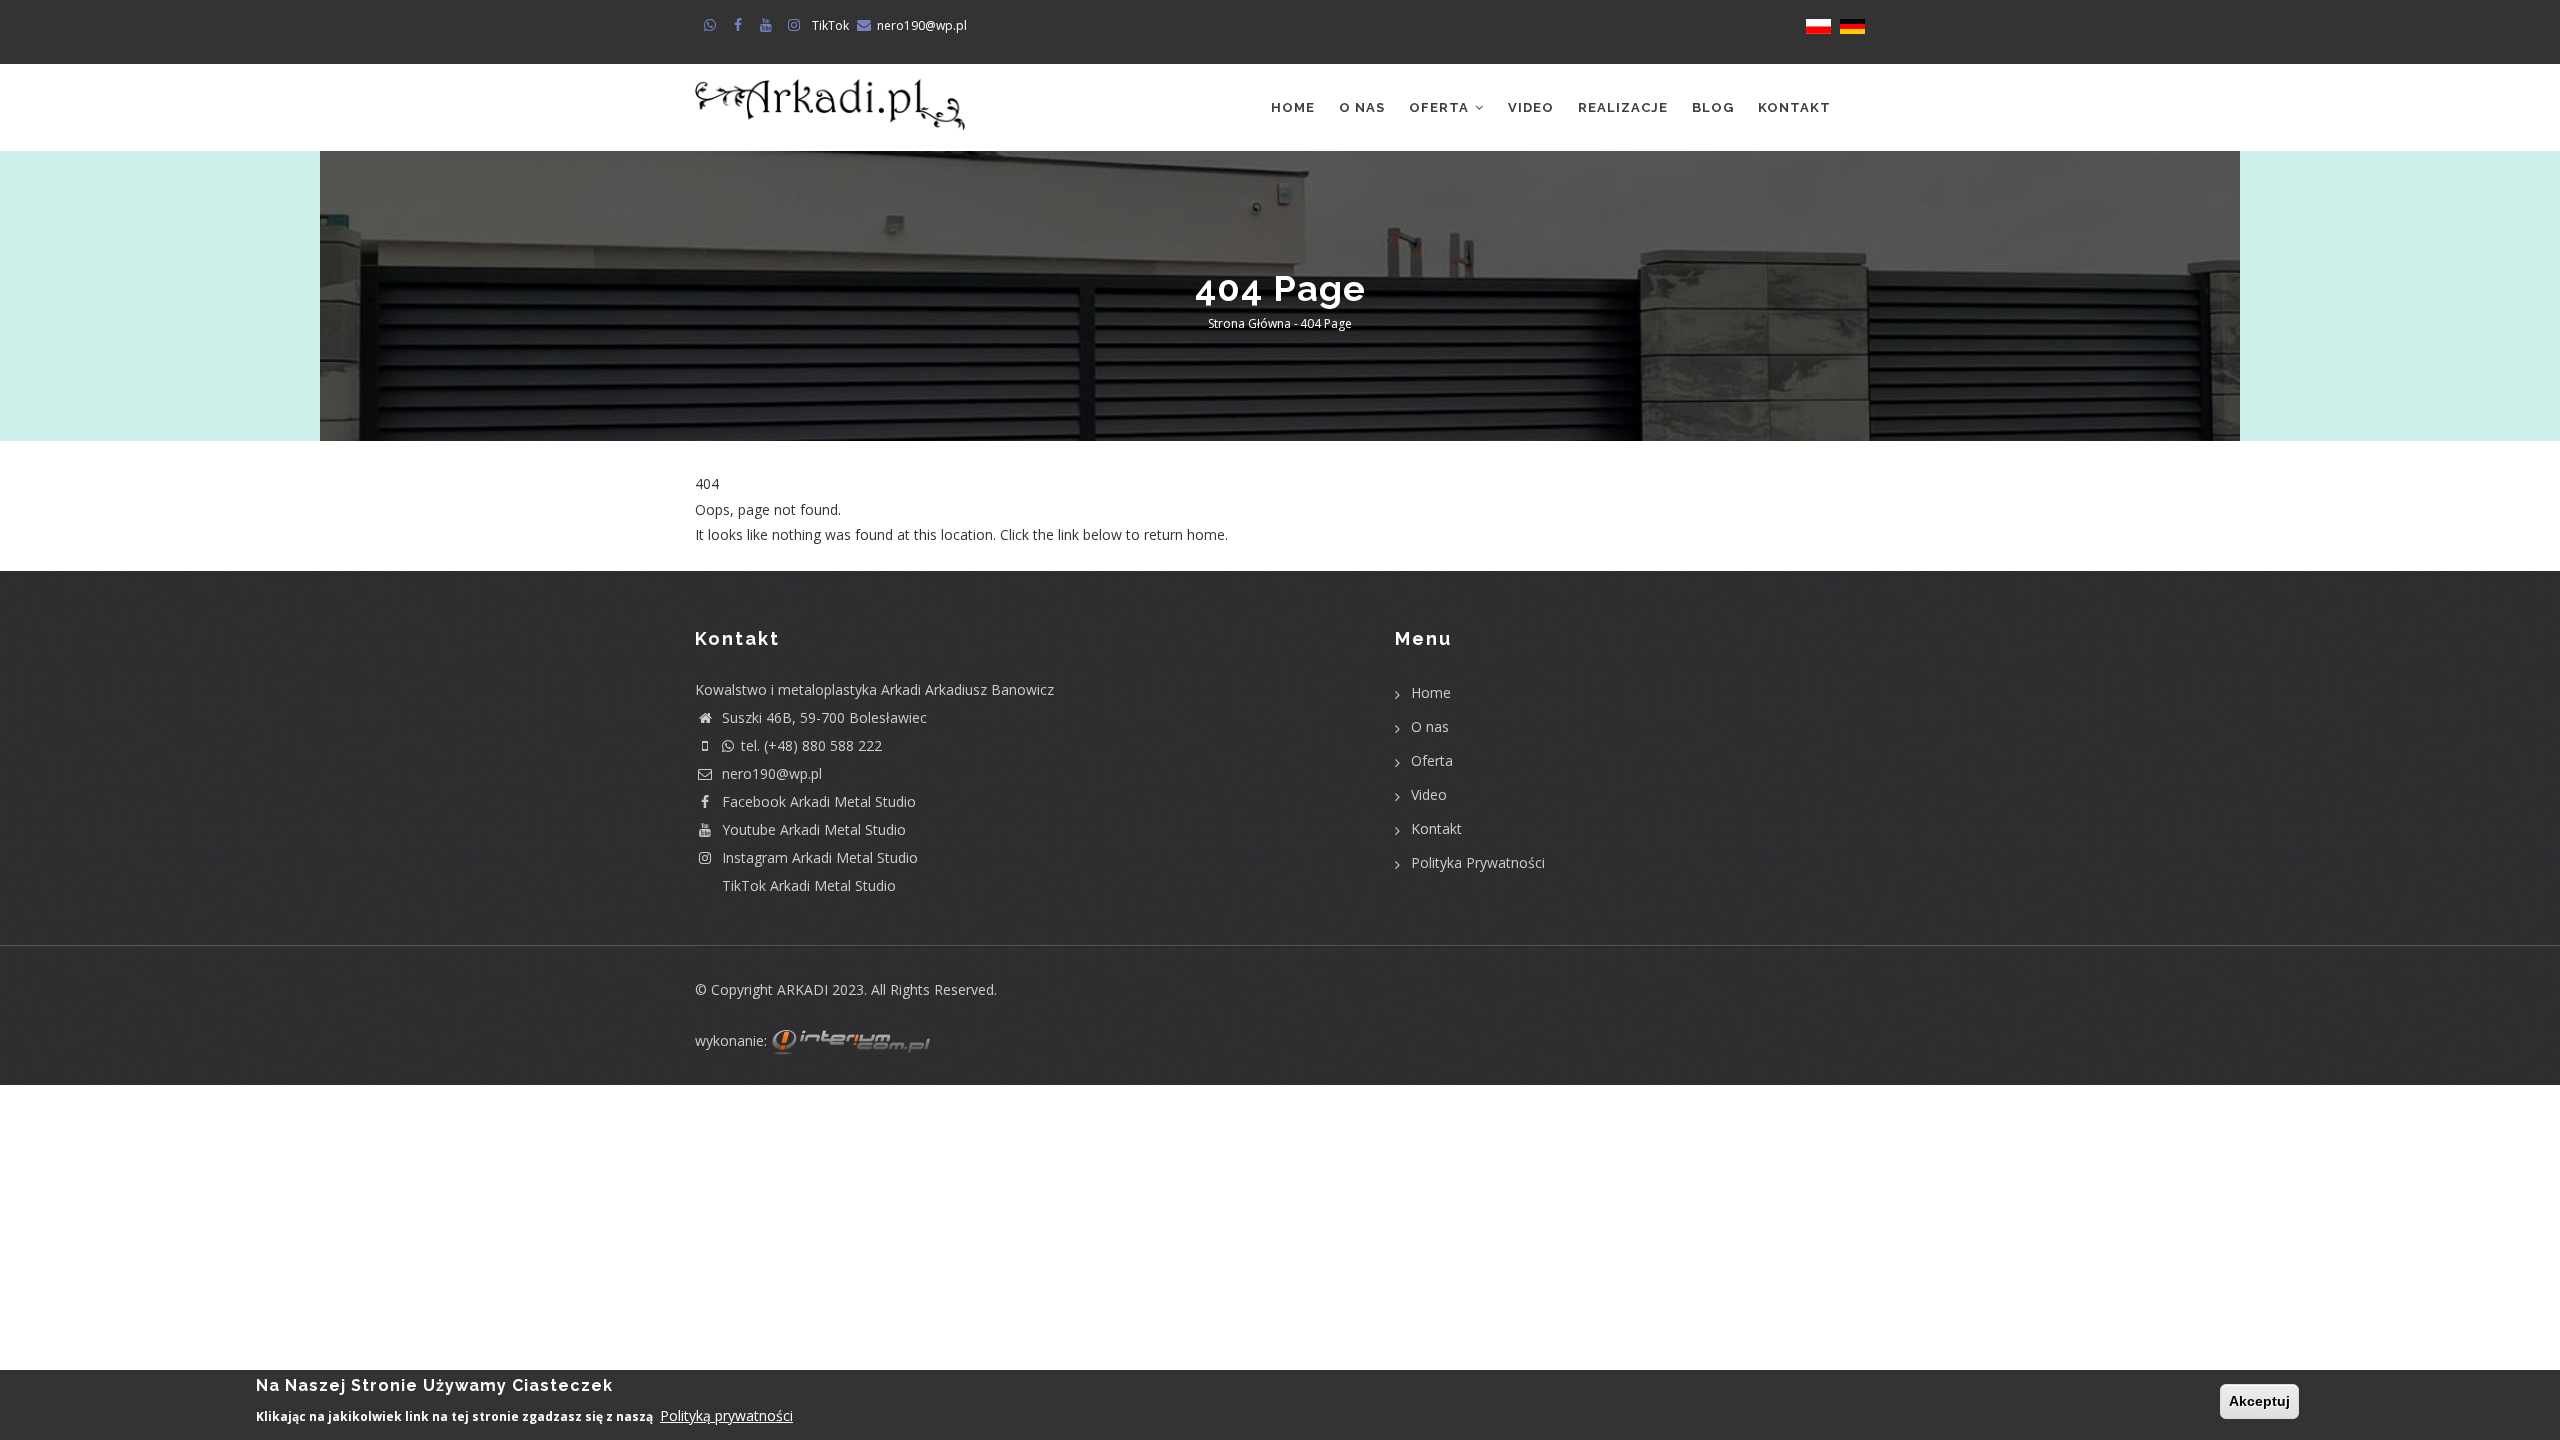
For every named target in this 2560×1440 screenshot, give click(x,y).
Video (1531, 107)
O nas (1362, 107)
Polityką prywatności (726, 1414)
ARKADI (802, 989)
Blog (1713, 107)
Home (1293, 107)
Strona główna (1249, 324)
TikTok (830, 25)
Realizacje (1623, 107)
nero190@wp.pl (922, 25)
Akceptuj (2259, 1401)
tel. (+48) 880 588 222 (811, 745)
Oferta (1441, 107)
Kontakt (1794, 107)
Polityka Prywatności (1478, 862)
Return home (737, 559)
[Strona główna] (830, 97)
